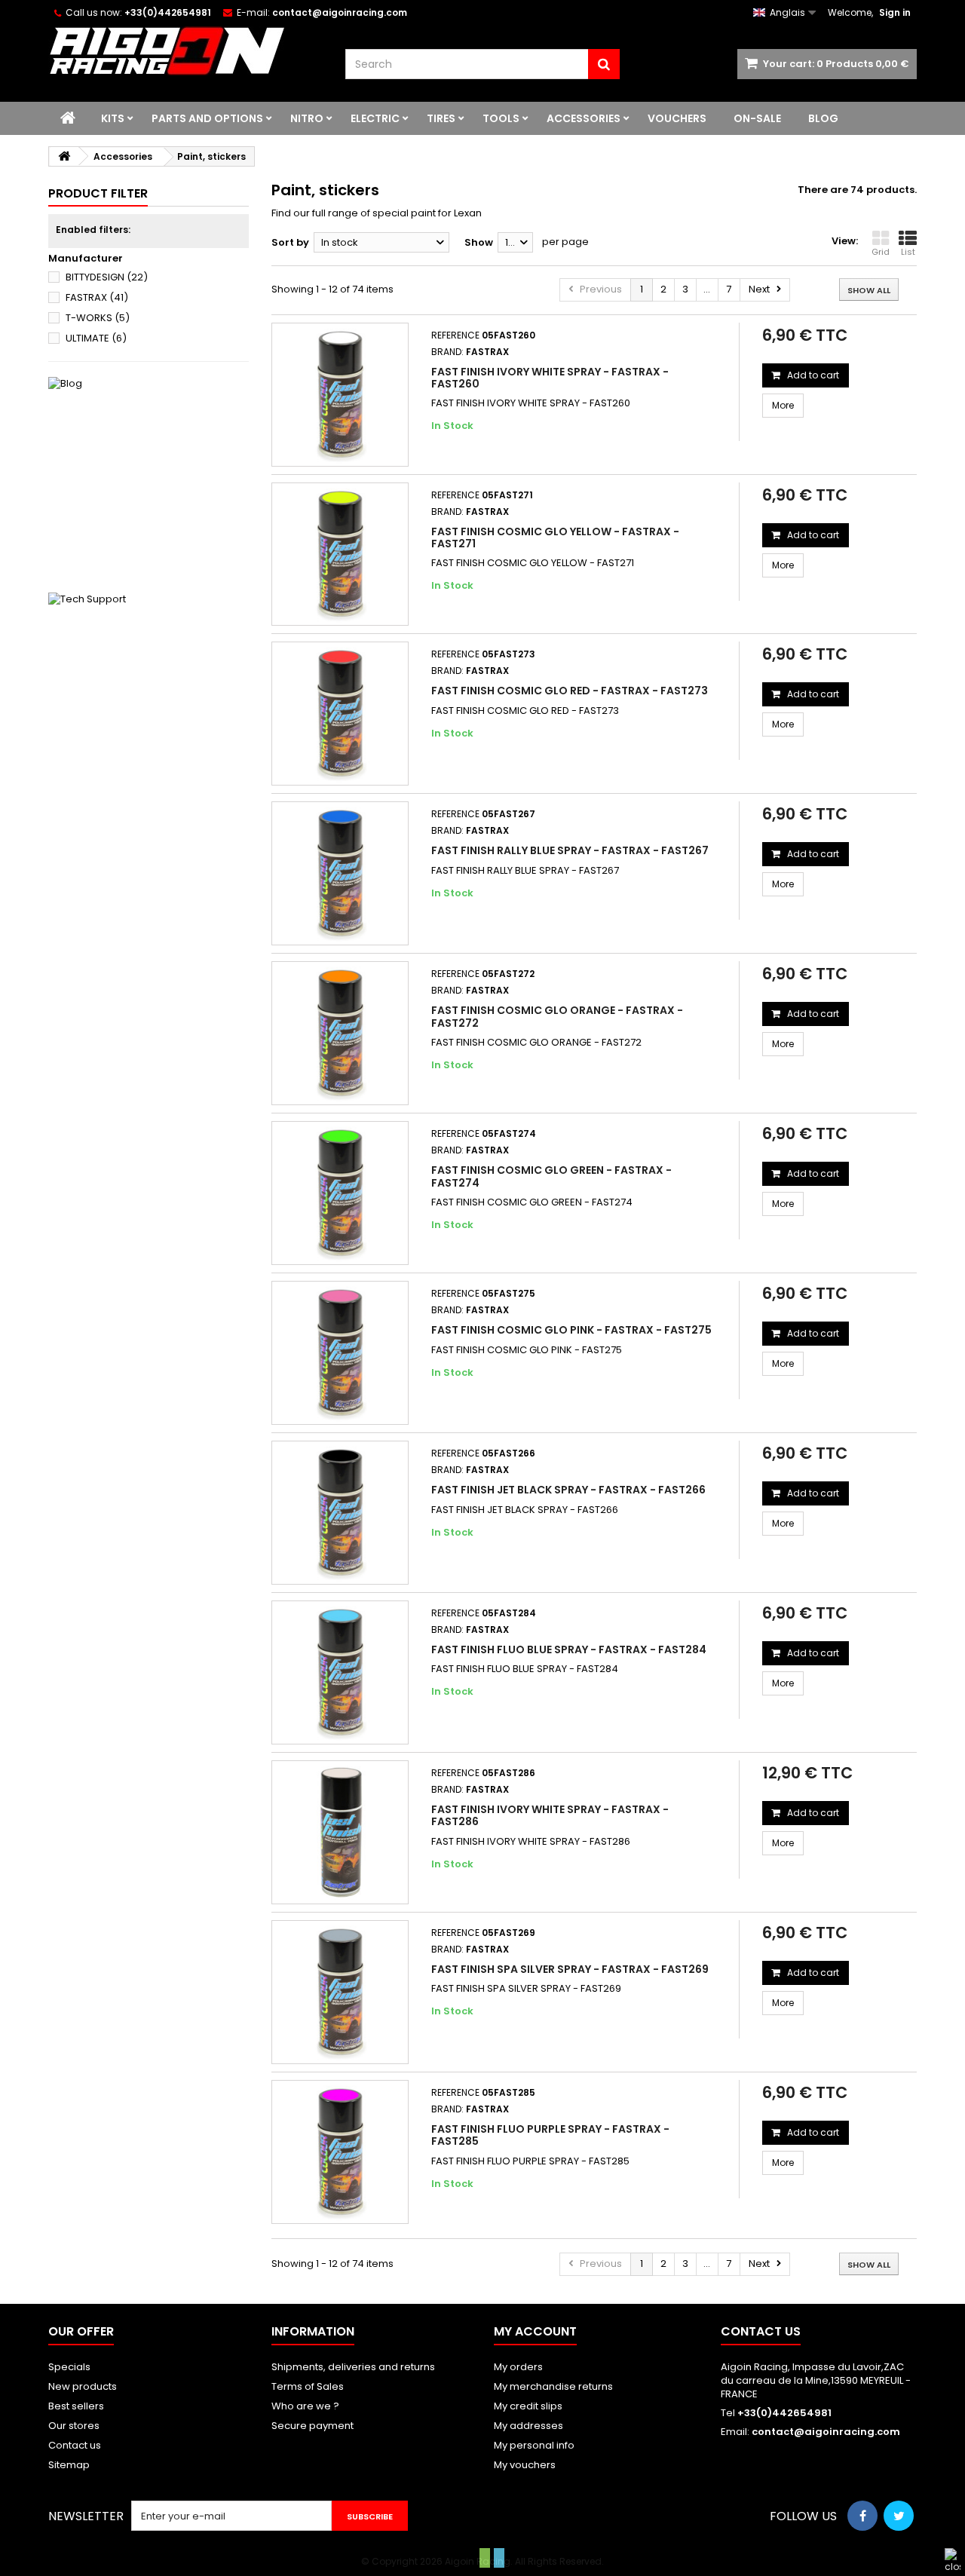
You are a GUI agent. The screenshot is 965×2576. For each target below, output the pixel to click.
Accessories (584, 118)
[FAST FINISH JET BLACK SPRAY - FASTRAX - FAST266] (340, 1513)
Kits (113, 118)
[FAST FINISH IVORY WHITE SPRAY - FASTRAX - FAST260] (340, 395)
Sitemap (69, 2465)
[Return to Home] (64, 156)
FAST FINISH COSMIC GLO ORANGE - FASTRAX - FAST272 (557, 1016)
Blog (823, 118)
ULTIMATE (96, 338)
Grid (881, 252)
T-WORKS (98, 318)
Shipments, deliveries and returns (353, 2367)
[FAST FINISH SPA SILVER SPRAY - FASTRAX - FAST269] (340, 1992)
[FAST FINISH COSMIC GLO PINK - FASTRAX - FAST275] (340, 1353)
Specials (69, 2367)
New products (83, 2386)
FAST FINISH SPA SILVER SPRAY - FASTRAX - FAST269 (570, 1969)
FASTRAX (97, 297)
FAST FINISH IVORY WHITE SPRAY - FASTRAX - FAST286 (550, 1815)
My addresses (528, 2426)
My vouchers (525, 2465)
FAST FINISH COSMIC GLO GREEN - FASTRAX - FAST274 (551, 1176)
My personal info (534, 2445)
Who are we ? (305, 2406)
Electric (375, 118)
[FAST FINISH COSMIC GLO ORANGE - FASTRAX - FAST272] (340, 1033)
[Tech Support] (149, 693)
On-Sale (757, 118)
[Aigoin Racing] (185, 51)
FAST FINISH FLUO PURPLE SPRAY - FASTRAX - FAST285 (550, 2135)
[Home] (68, 118)
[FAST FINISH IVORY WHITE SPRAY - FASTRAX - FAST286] (340, 1832)
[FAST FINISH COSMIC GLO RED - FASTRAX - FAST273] (340, 714)
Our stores (74, 2426)
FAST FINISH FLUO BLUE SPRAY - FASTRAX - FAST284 (569, 1649)
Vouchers (677, 118)
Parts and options (207, 118)
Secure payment (312, 2426)
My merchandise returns (553, 2386)
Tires (441, 118)
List (908, 252)
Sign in (895, 12)
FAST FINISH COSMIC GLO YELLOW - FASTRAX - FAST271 (555, 538)
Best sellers (76, 2406)
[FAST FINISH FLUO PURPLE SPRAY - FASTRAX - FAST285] (340, 2152)
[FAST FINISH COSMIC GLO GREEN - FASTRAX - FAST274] (340, 1193)
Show (479, 242)
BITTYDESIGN (107, 277)
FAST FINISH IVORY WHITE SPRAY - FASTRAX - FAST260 (550, 378)
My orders (518, 2367)
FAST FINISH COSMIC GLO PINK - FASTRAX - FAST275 (571, 1330)
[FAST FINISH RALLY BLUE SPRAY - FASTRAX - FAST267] (340, 873)
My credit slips (528, 2406)
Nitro (307, 118)
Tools (501, 118)
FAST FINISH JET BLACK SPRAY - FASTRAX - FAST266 (568, 1490)
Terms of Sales (308, 2386)
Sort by (290, 242)
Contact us (75, 2445)
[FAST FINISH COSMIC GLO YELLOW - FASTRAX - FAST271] (340, 554)
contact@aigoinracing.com (826, 2432)
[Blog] (149, 477)
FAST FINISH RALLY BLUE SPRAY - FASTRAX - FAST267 (570, 850)
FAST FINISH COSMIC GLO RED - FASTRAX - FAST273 (570, 691)
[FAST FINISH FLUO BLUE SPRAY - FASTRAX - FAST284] (340, 1672)
